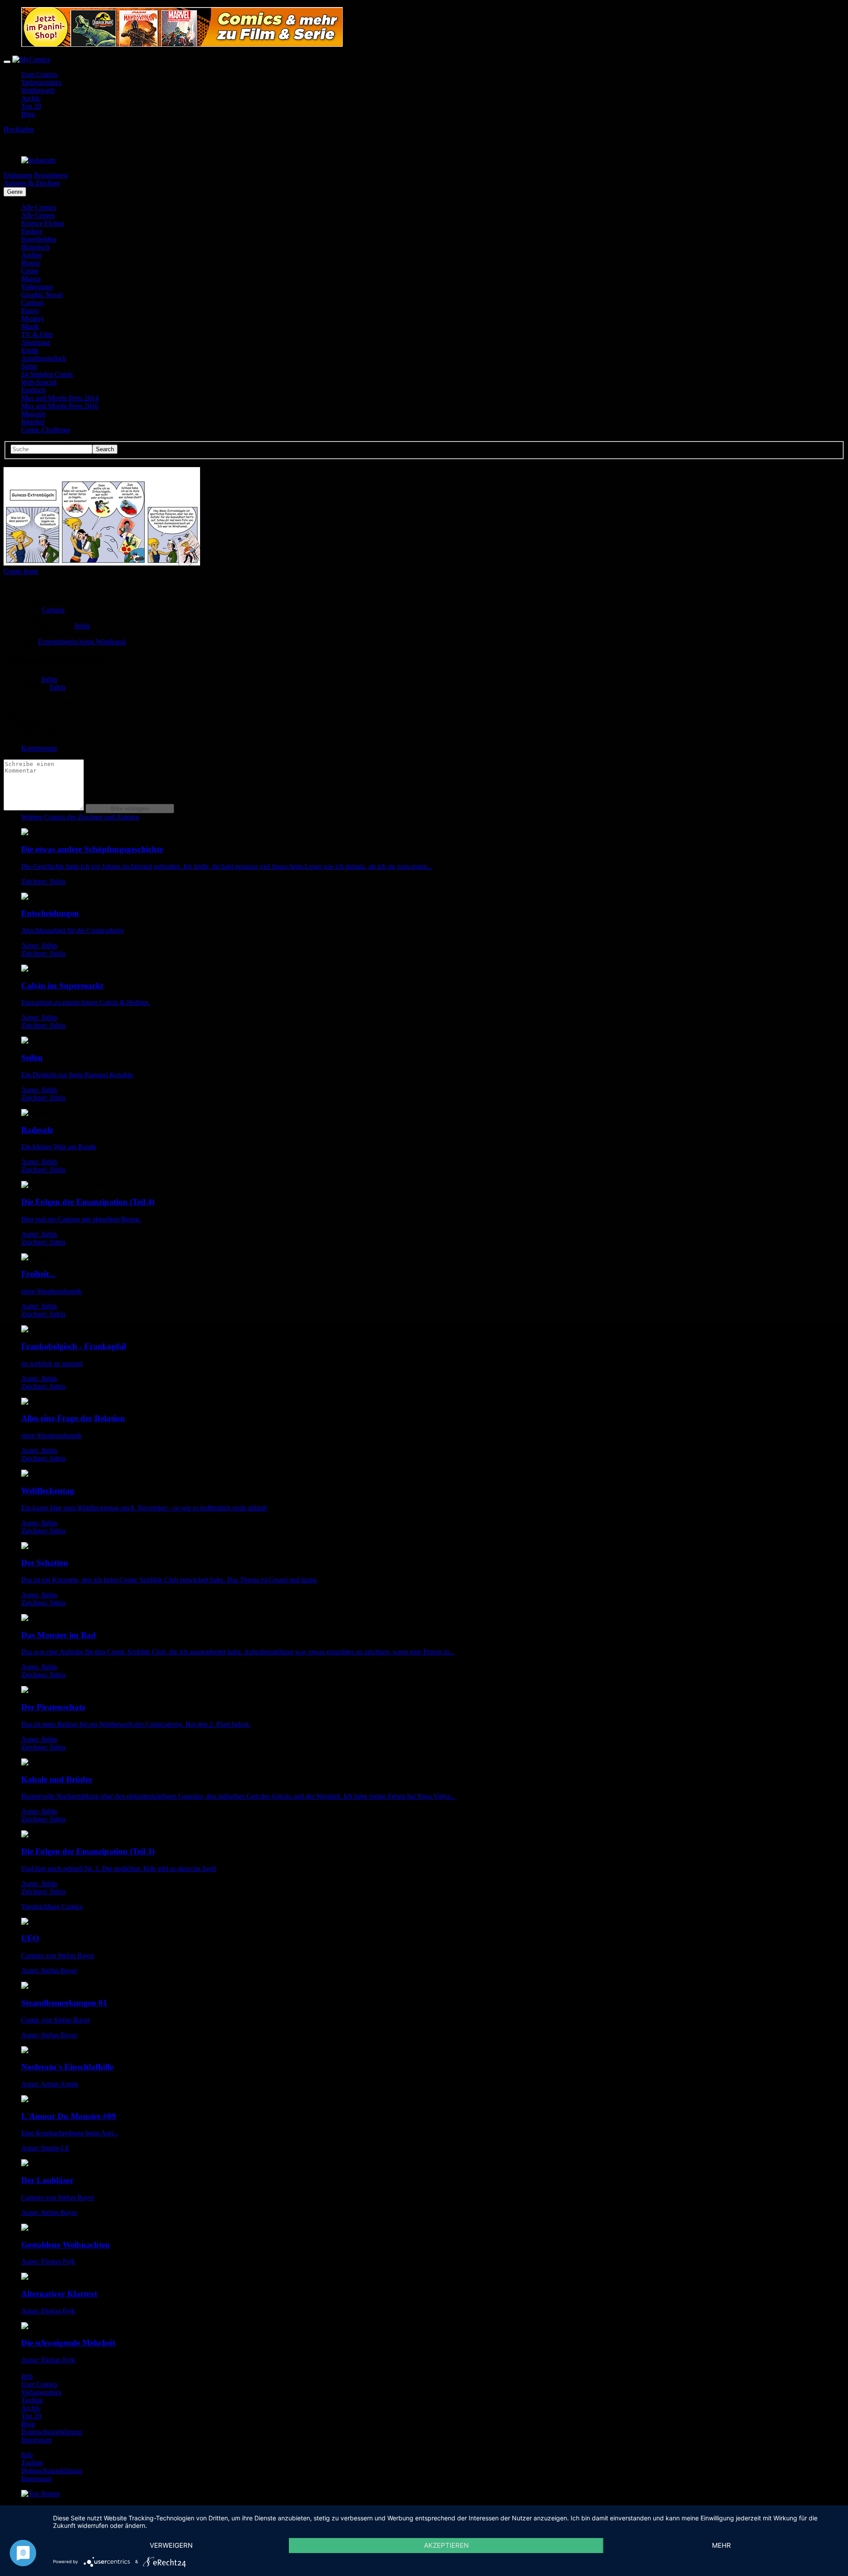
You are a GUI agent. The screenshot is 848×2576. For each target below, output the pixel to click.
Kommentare (39, 748)
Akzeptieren (446, 2545)
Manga (31, 279)
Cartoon (32, 303)
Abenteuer (36, 342)
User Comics (39, 74)
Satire (29, 366)
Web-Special (39, 382)
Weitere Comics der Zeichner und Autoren (80, 817)
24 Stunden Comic (47, 374)
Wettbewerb (38, 90)
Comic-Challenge (46, 430)
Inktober (33, 422)
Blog (28, 114)
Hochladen (19, 129)
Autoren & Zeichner (32, 183)
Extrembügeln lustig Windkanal (82, 642)
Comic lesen (21, 571)
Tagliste (32, 2400)
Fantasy (32, 231)
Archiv (31, 98)
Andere (32, 255)
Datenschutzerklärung (52, 2432)
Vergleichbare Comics (52, 1907)
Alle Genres (38, 215)
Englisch (33, 390)
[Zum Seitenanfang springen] (41, 2494)
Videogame (37, 287)
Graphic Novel (42, 295)
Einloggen (18, 175)
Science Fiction (43, 223)
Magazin (33, 414)
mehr (721, 2545)
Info (27, 2376)
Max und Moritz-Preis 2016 (60, 406)
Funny (30, 311)
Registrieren (51, 175)
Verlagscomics (41, 82)
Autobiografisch (44, 358)
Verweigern (171, 2545)
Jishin (82, 626)
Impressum (36, 2440)
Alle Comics (39, 207)
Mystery (33, 319)
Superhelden (39, 239)
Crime (30, 271)
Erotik (30, 350)
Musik (30, 326)
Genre (15, 192)
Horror (31, 263)
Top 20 (31, 106)
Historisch (35, 247)
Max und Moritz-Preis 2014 (60, 398)
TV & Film (37, 334)
